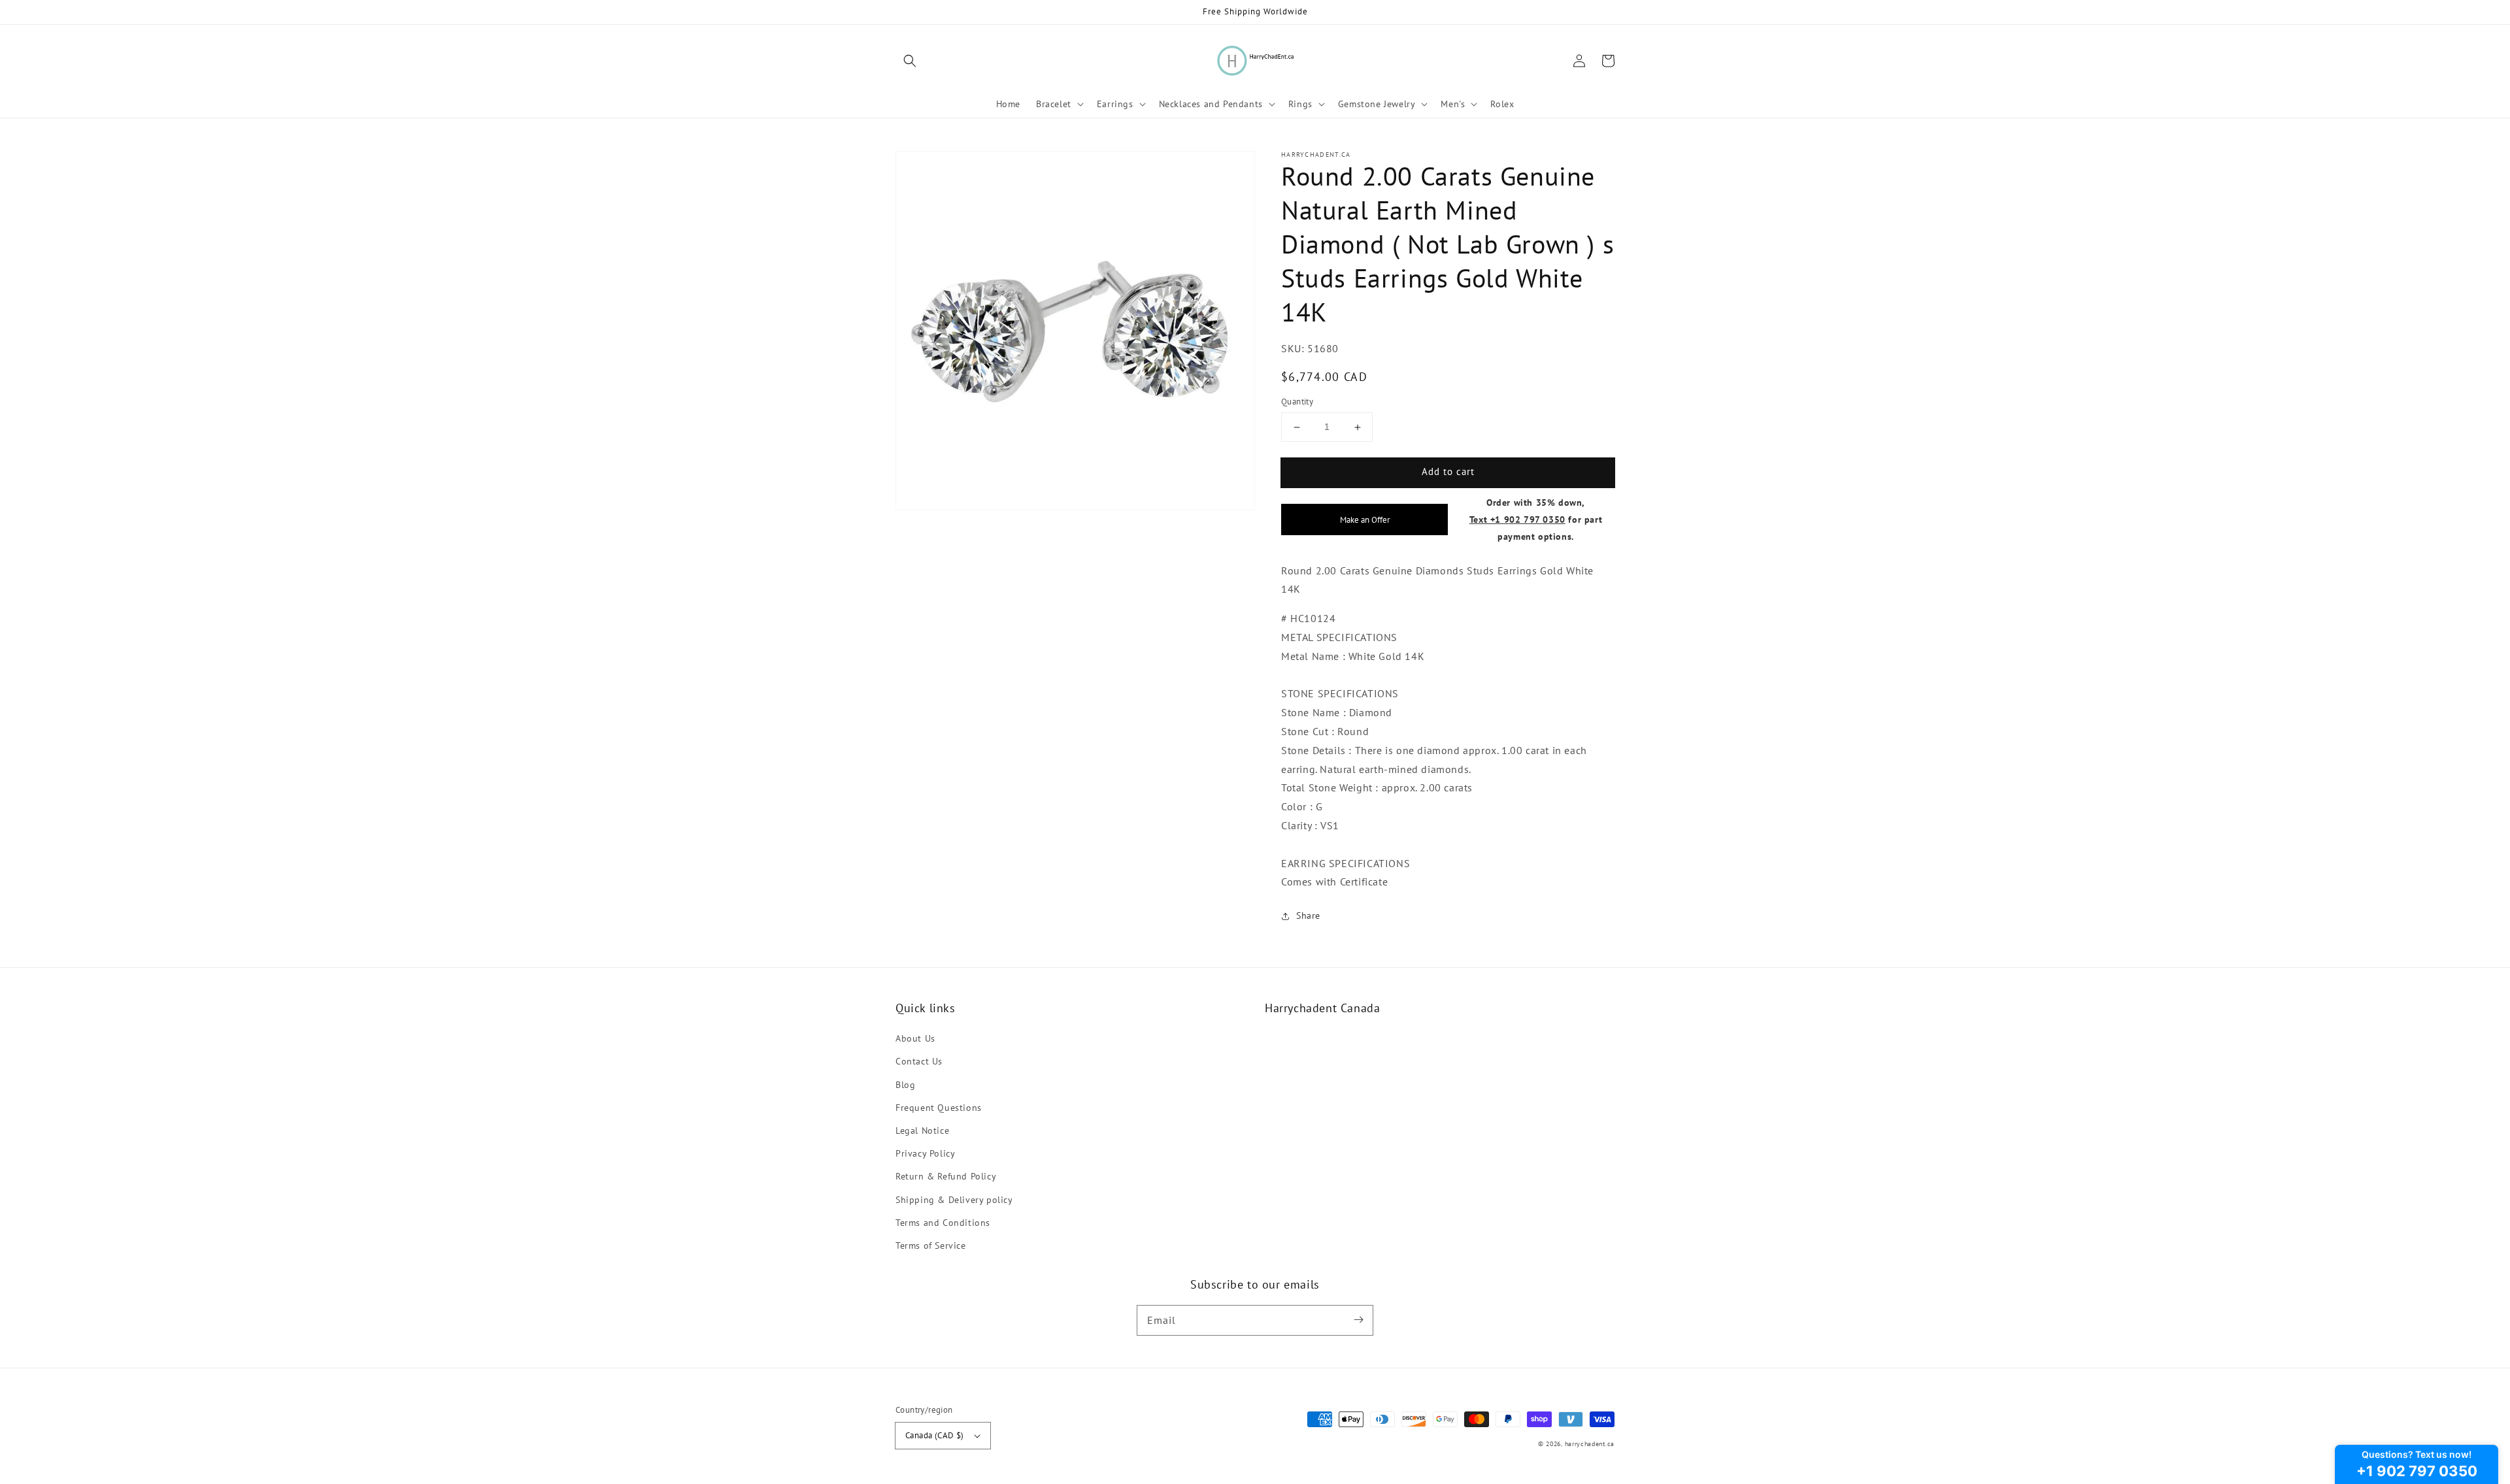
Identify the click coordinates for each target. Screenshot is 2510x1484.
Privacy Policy (925, 1153)
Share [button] (1308, 916)
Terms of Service (931, 1245)
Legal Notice (922, 1130)
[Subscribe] (1358, 1320)
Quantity (1297, 402)
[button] (910, 61)
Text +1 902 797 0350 (1517, 519)
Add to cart (1448, 472)
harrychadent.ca (1590, 1444)
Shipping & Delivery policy (954, 1200)
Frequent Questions (939, 1108)
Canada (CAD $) (935, 1435)
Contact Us (919, 1061)
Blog (905, 1085)
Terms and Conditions (943, 1223)
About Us (915, 1038)
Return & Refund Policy (946, 1176)
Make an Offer (1365, 519)
